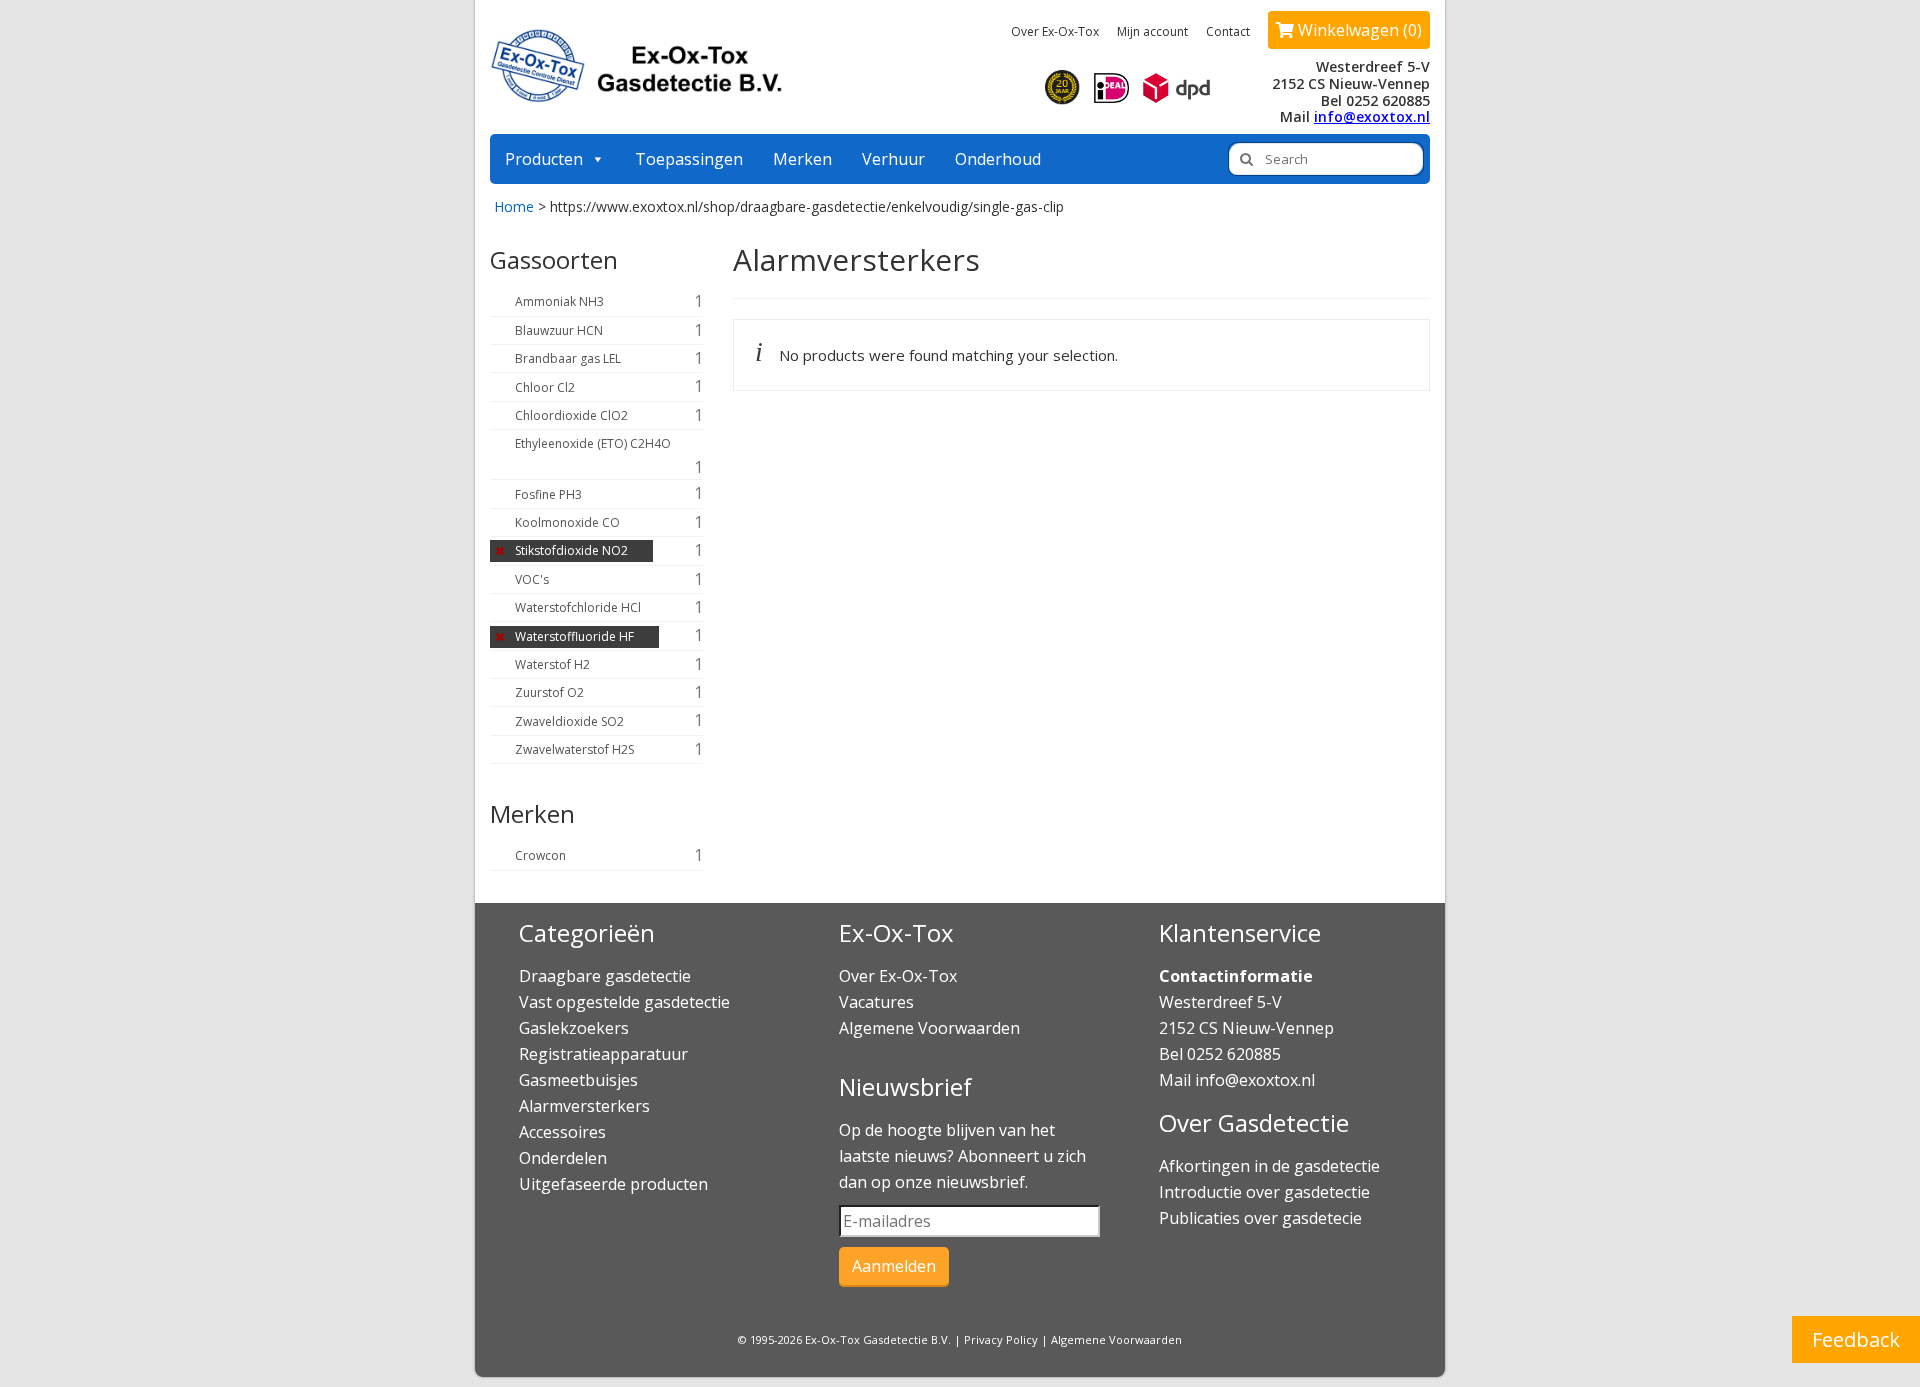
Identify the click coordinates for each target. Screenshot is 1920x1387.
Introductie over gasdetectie (1264, 1192)
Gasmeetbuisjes (578, 1080)
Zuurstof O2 (549, 692)
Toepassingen (689, 159)
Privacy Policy (1001, 1339)
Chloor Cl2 (545, 387)
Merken (802, 159)
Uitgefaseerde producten (613, 1184)
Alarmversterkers (584, 1106)
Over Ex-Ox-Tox (1055, 31)
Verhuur (893, 159)
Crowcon (540, 855)
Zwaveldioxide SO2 (569, 721)
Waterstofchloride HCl (578, 607)
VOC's (532, 579)
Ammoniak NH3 (559, 301)
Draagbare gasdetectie (605, 976)
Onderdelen (563, 1158)
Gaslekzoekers (574, 1028)
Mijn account (1152, 31)
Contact (1228, 31)
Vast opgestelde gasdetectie (624, 1002)
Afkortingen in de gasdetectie (1271, 1166)
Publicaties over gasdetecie (1260, 1218)
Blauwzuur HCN (559, 330)
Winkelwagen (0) (1358, 30)
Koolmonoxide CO (567, 522)
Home (514, 206)
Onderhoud (998, 159)
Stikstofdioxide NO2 (571, 550)
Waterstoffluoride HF (574, 636)
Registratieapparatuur (603, 1054)
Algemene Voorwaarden (929, 1028)
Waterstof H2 (552, 664)
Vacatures (876, 1002)
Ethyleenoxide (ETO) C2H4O (593, 443)
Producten (544, 159)
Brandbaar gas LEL (568, 358)
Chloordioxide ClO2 (571, 415)
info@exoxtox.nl (1372, 116)
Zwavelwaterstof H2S (574, 749)
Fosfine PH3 (548, 494)
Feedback (1856, 1339)
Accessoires (562, 1132)
